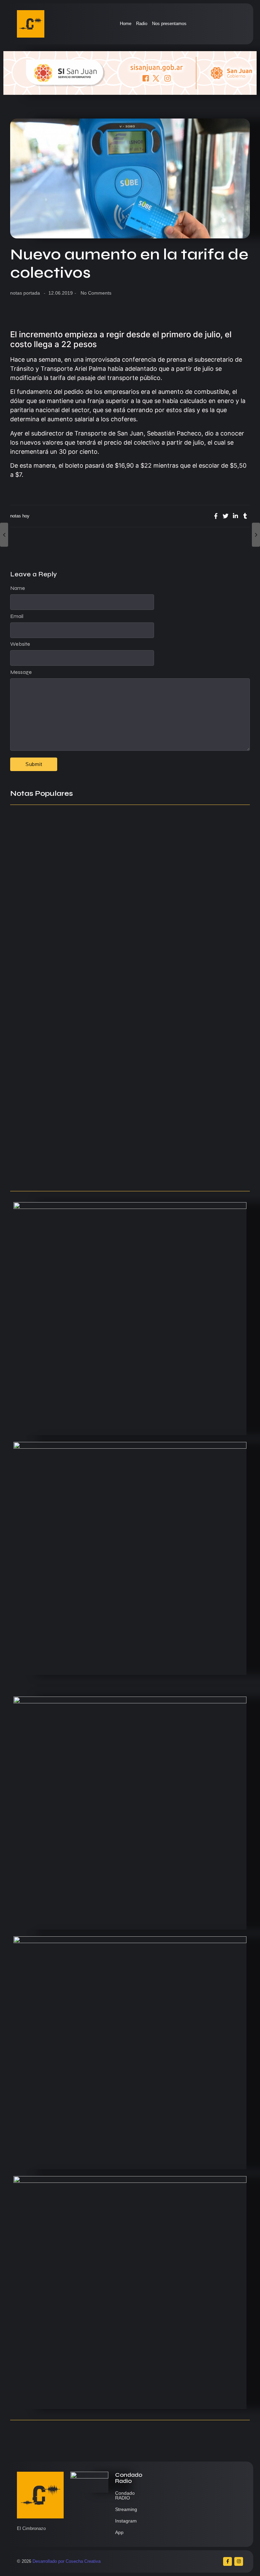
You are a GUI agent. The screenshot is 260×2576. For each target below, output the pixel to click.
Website (20, 644)
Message (21, 672)
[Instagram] (239, 2561)
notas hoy (20, 516)
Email (17, 616)
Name (18, 588)
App (119, 2532)
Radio (142, 24)
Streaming (126, 2509)
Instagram (126, 2521)
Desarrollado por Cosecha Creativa (67, 2561)
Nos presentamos (169, 24)
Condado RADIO (125, 2495)
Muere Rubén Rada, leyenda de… (54, 956)
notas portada (25, 293)
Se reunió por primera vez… (46, 1110)
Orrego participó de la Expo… (48, 1146)
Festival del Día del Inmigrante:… (53, 1173)
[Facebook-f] (227, 2561)
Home (126, 24)
